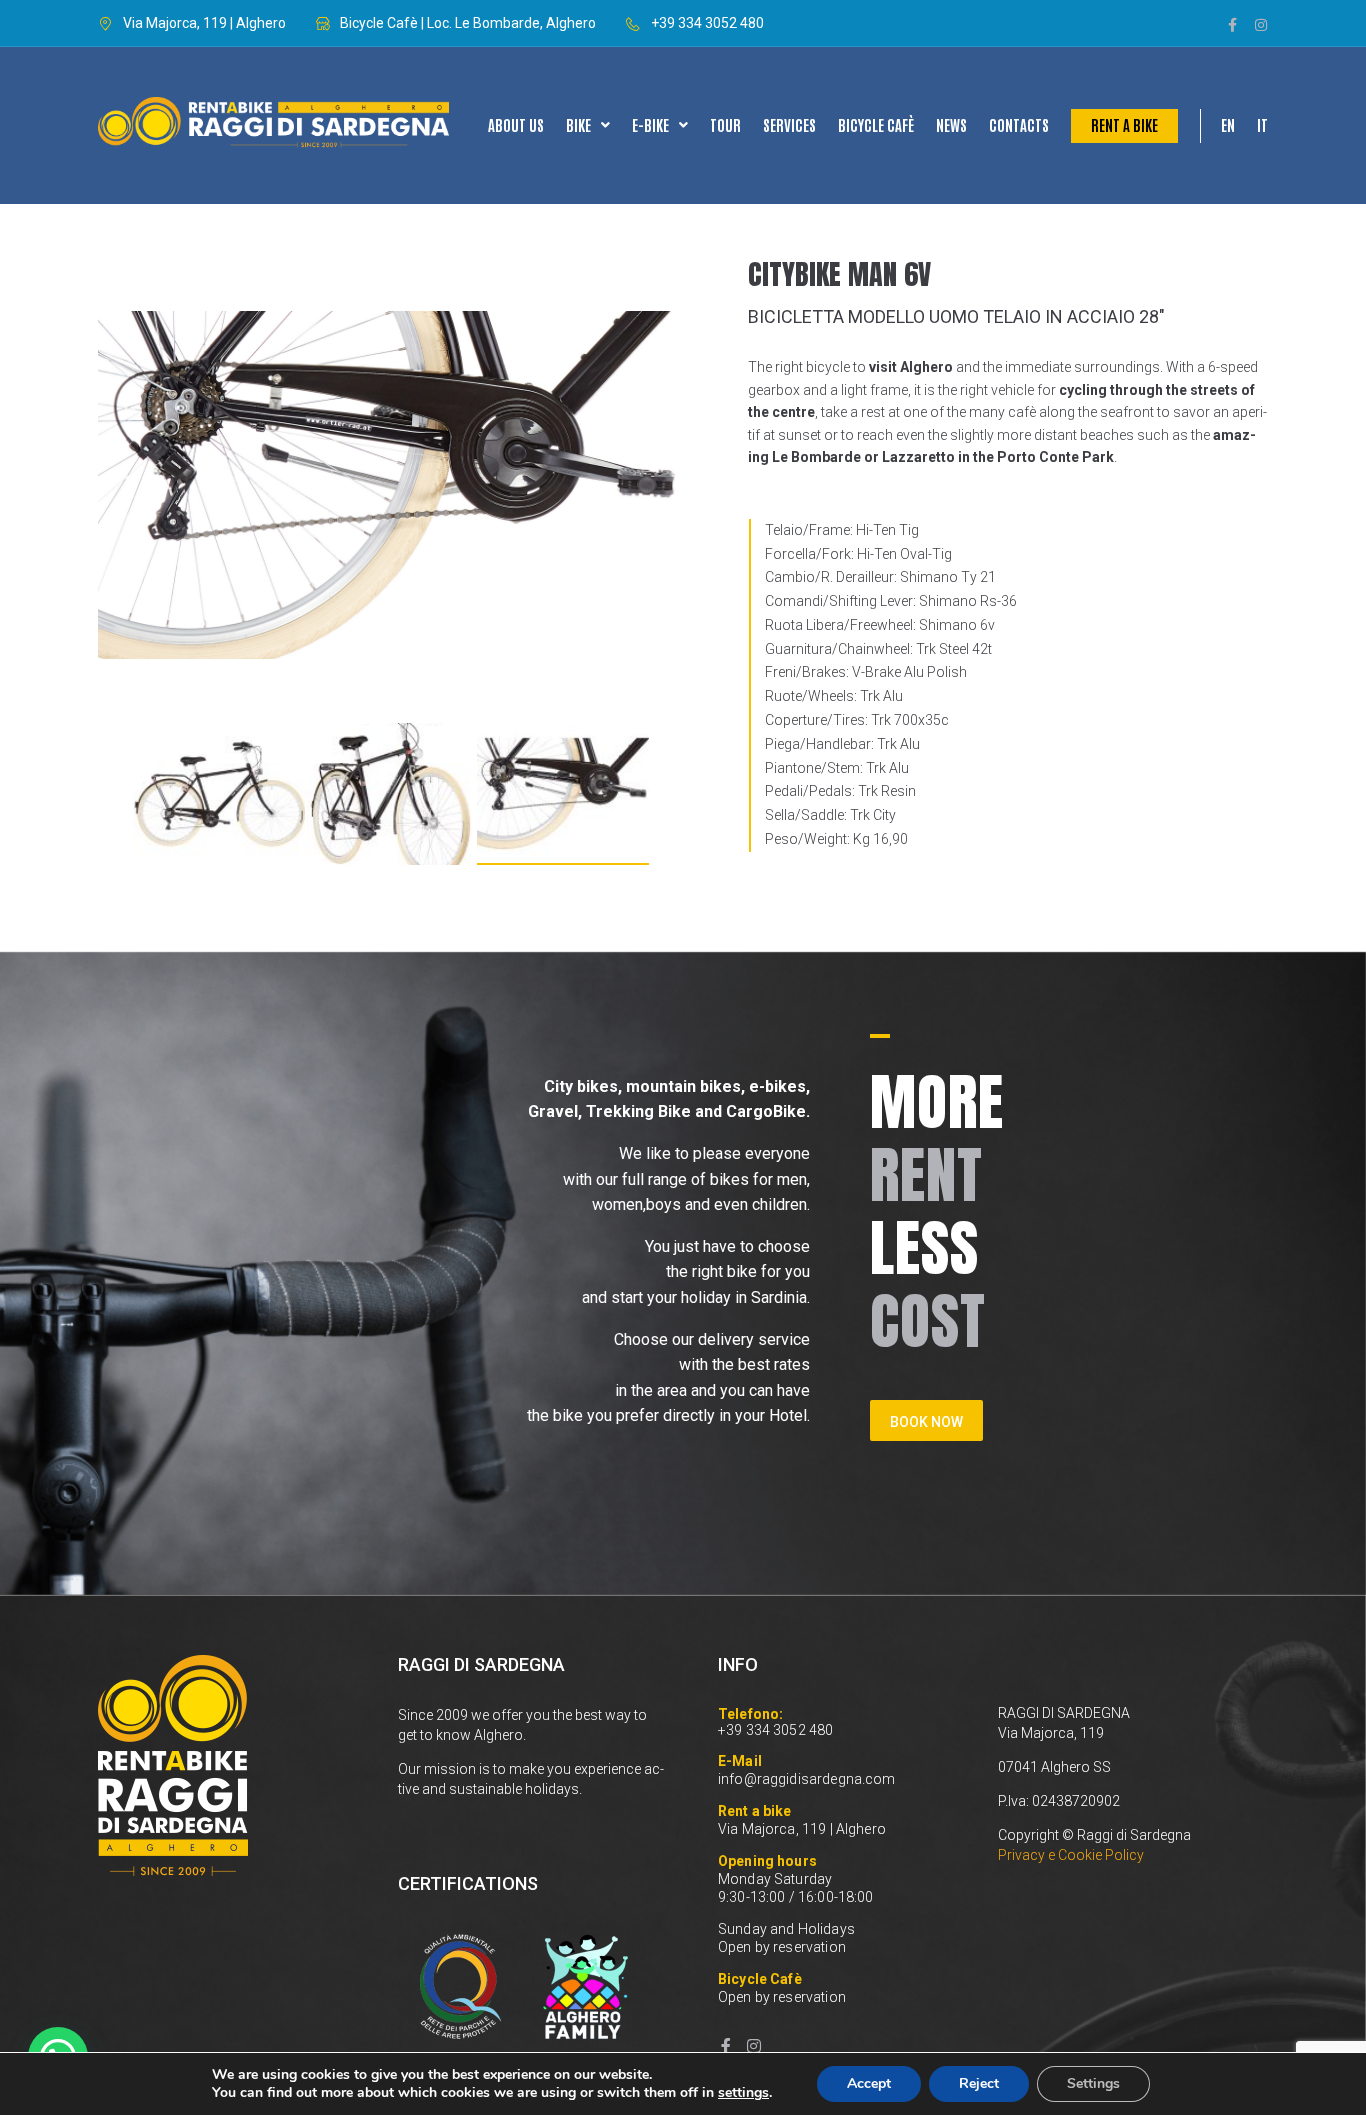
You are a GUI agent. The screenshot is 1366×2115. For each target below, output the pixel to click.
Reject (979, 2083)
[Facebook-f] (1233, 25)
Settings (1093, 2083)
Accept (869, 2083)
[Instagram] (1261, 25)
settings (743, 2093)
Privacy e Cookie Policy (1071, 1855)
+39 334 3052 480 (775, 1730)
